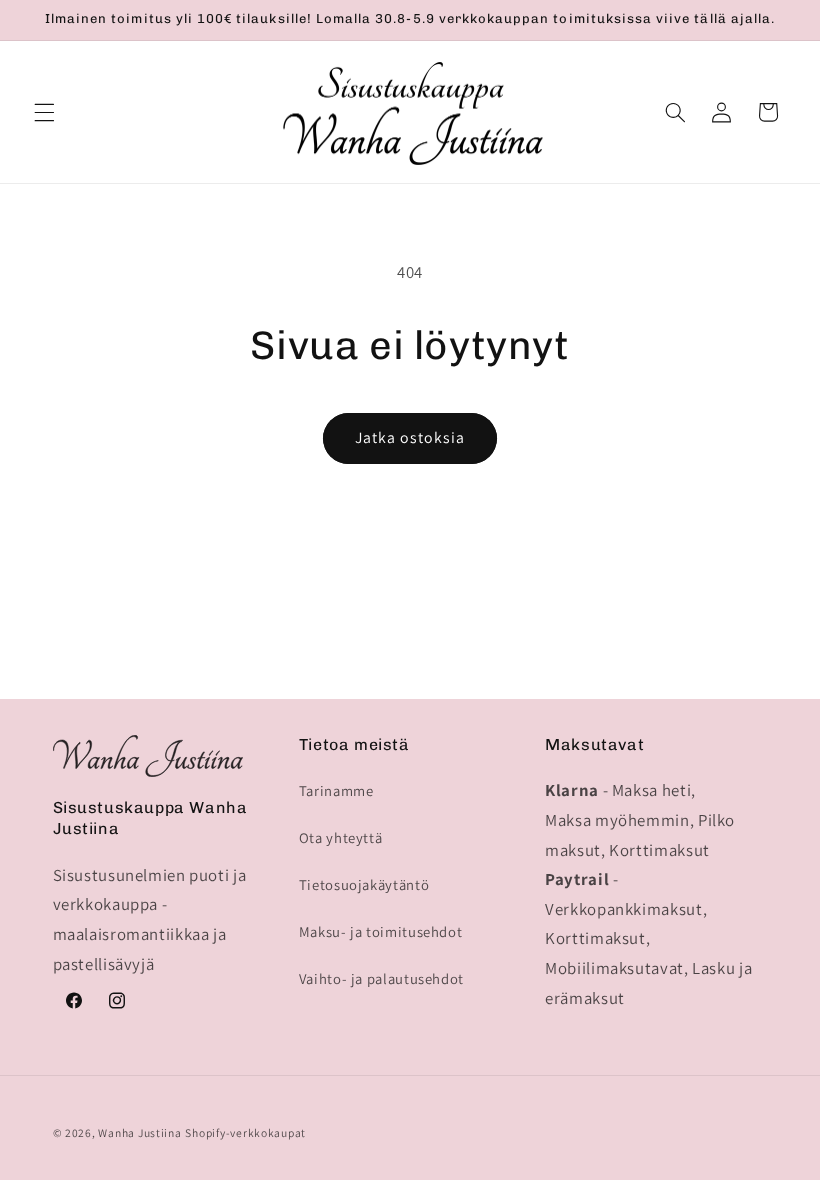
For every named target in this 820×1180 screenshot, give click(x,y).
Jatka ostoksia (410, 437)
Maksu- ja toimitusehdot (381, 931)
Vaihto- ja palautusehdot (381, 978)
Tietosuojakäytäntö (364, 884)
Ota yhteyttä (341, 837)
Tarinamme (336, 790)
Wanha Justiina (139, 1132)
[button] (44, 112)
